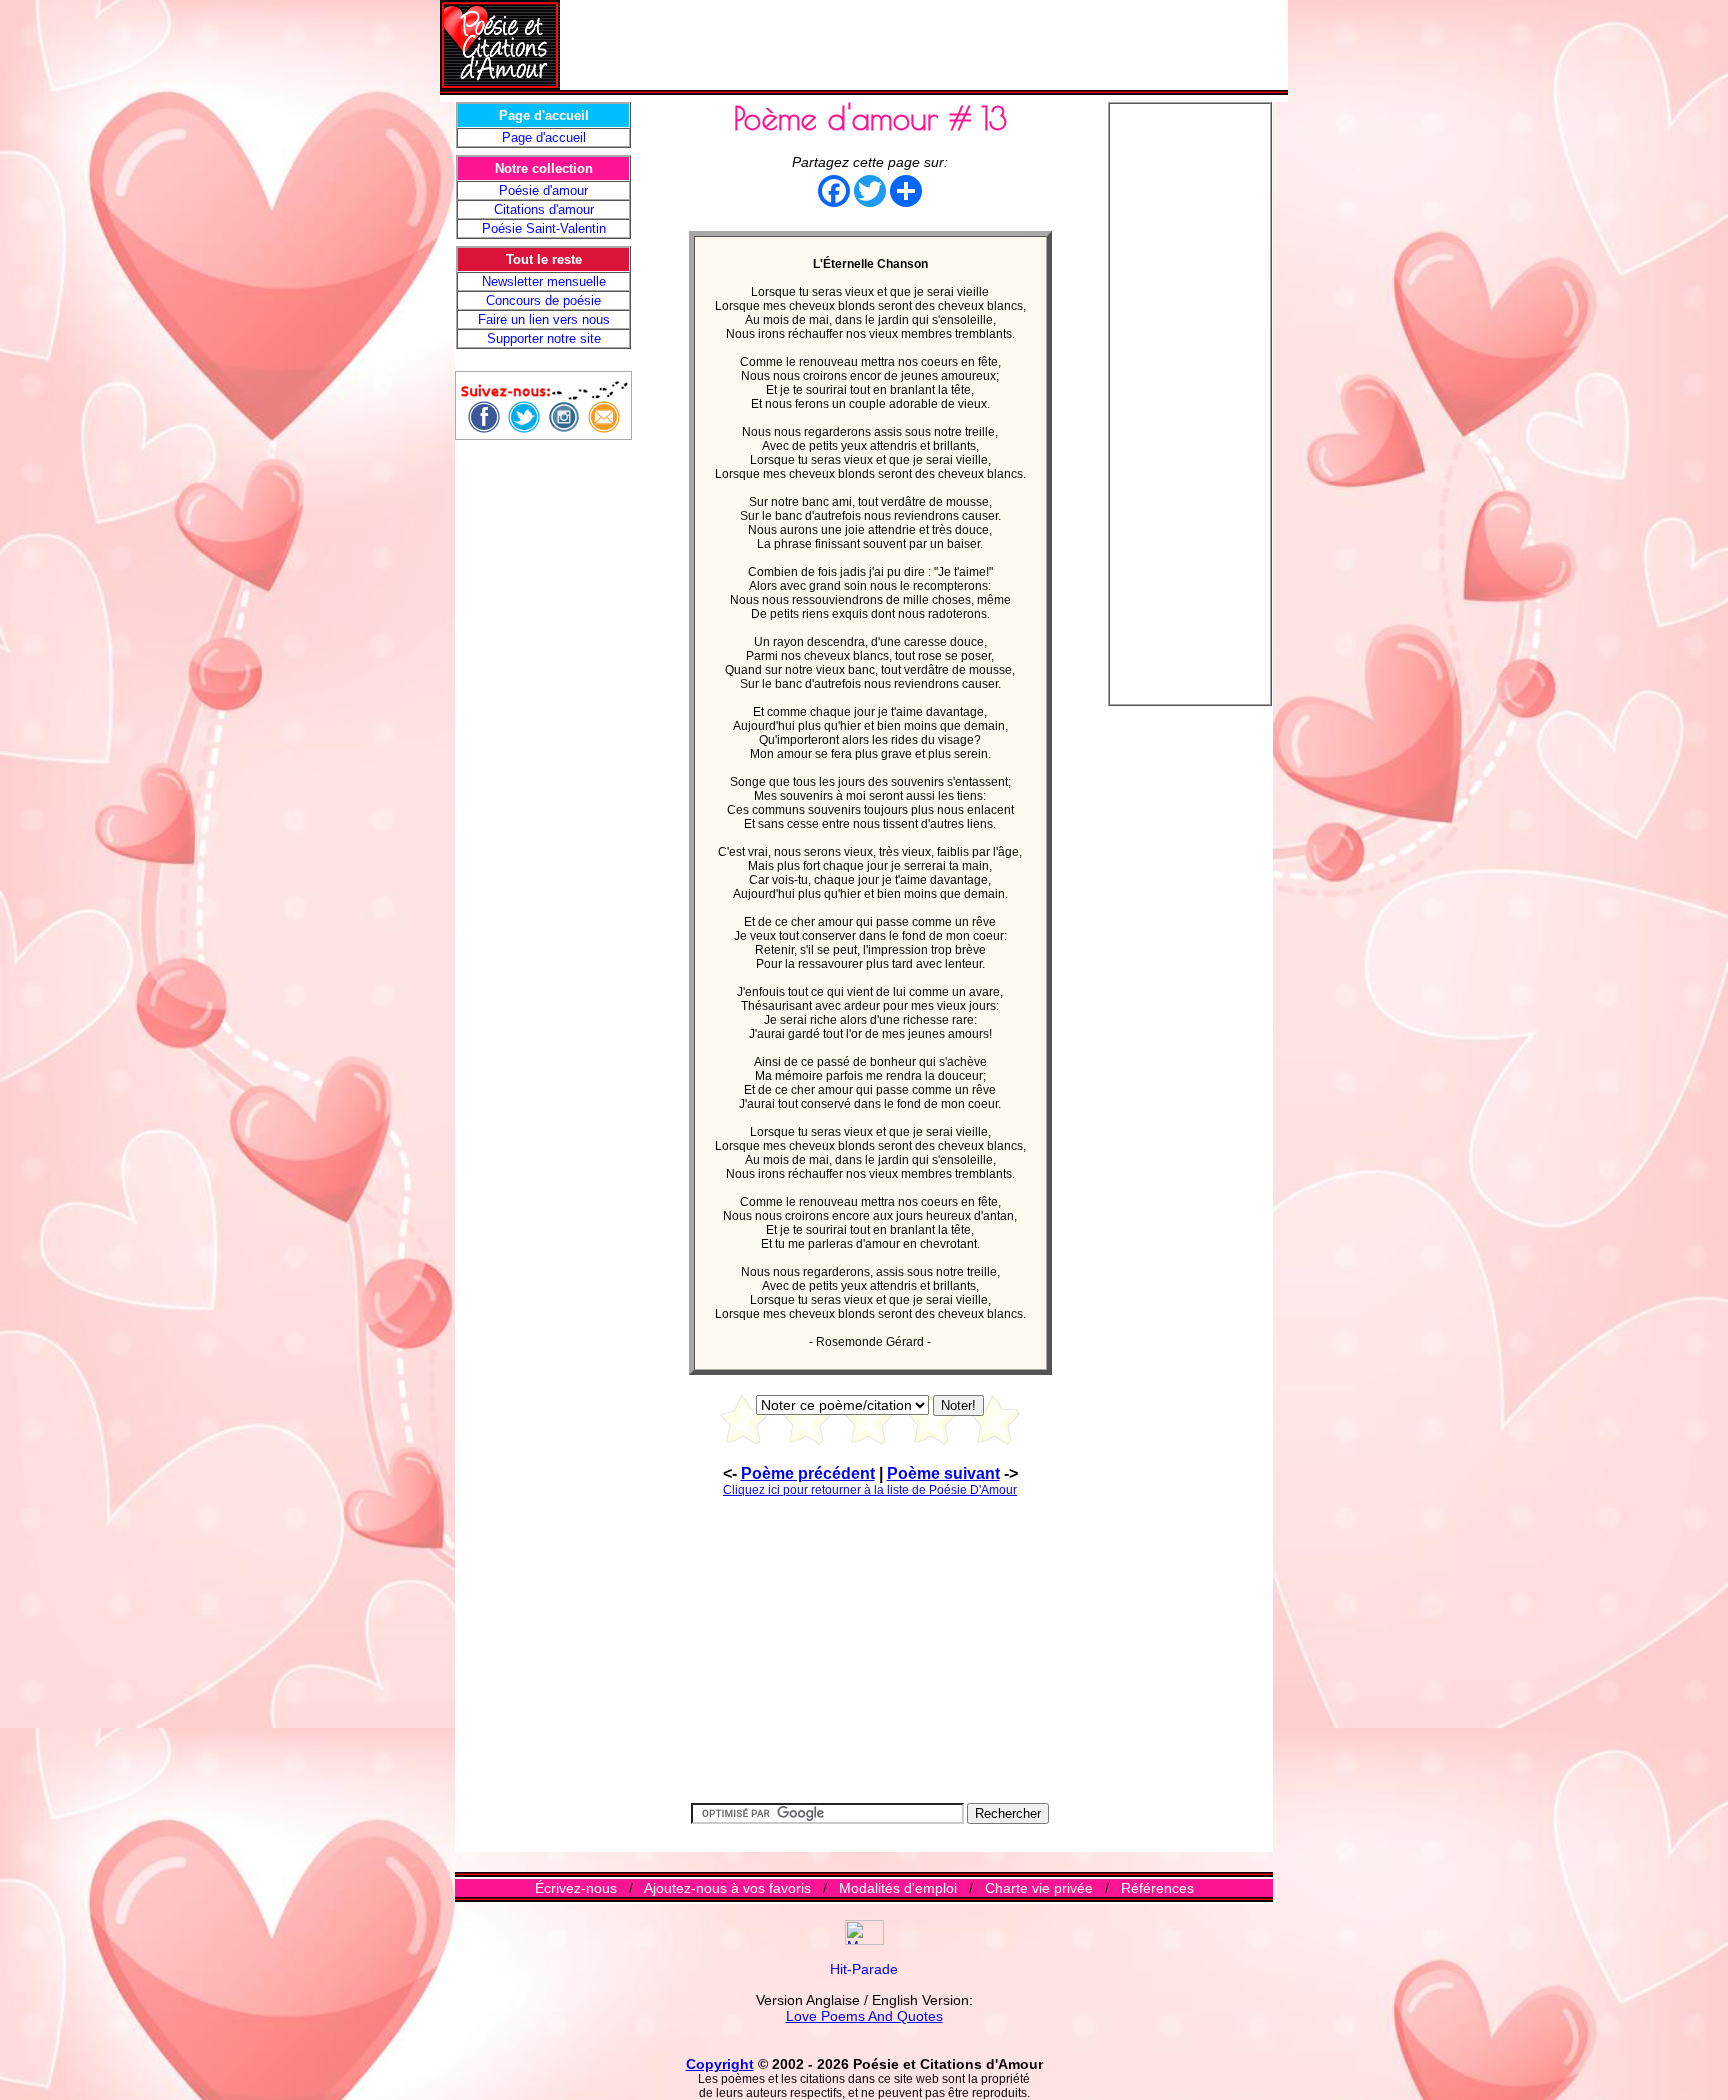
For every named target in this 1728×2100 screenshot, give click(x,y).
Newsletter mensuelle (544, 281)
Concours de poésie (543, 300)
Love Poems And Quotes (864, 2016)
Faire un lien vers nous (544, 319)
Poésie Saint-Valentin (544, 228)
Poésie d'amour (543, 190)
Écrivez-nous (576, 1888)
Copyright (720, 2064)
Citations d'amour (544, 209)
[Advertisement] (924, 45)
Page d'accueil (544, 137)
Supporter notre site (544, 338)
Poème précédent (808, 1473)
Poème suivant (943, 1473)
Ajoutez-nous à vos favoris (727, 1888)
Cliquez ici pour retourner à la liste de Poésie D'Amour (870, 1490)
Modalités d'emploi (898, 1888)
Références (1157, 1888)
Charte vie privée (1039, 1888)
